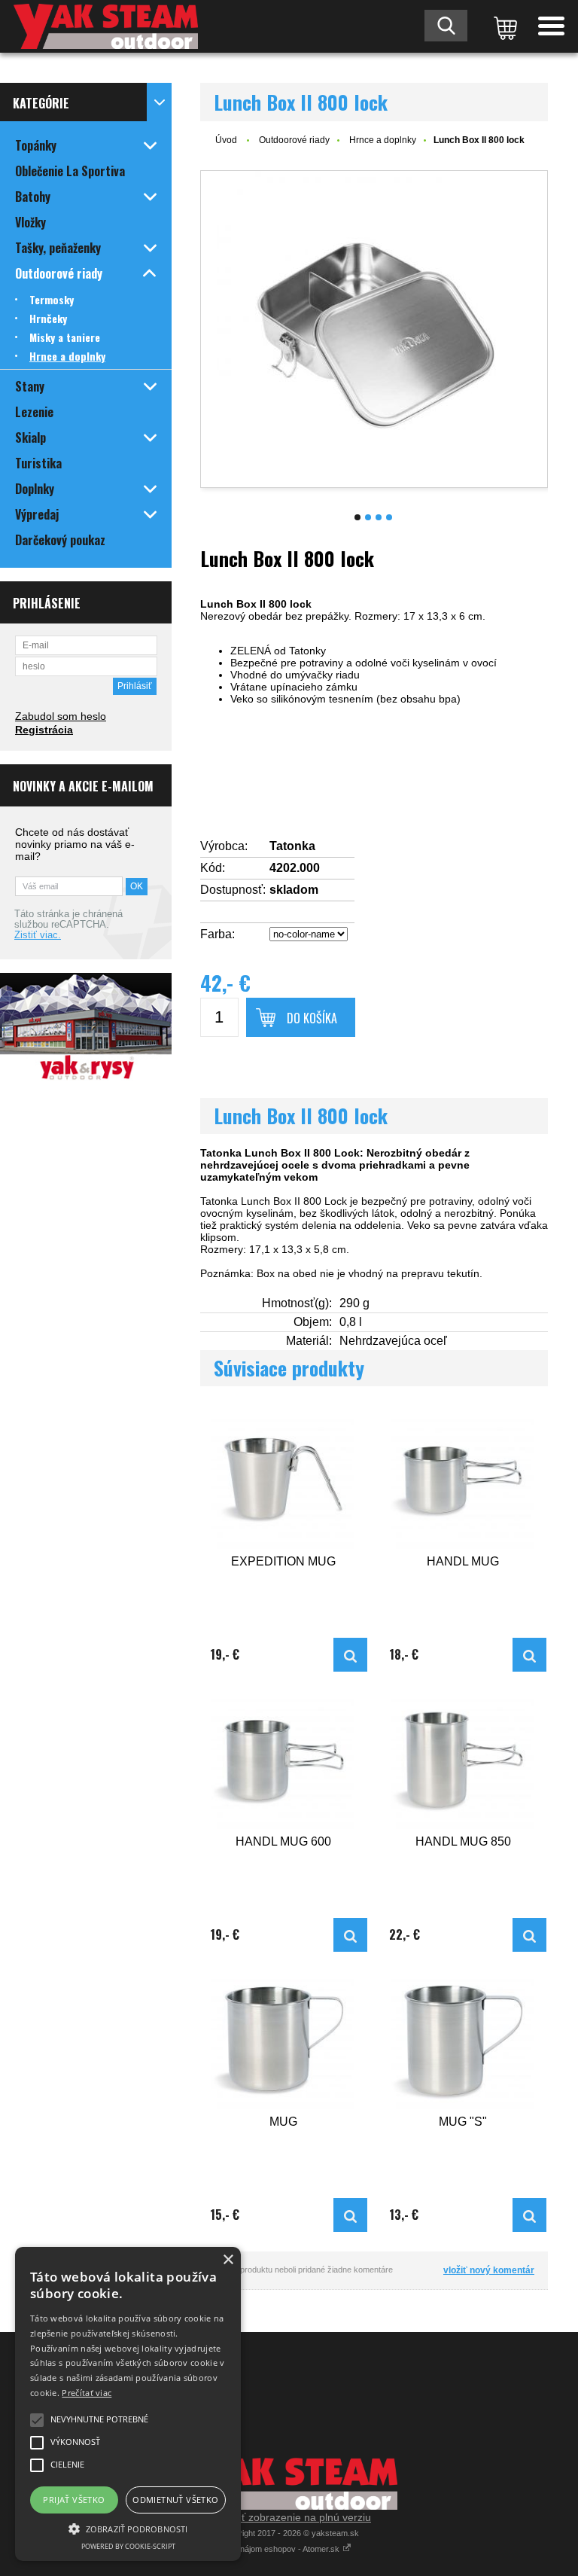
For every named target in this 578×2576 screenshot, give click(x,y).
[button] (128, 2528)
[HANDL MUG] (463, 1480)
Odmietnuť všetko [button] (175, 2500)
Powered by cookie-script (128, 2546)
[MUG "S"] (463, 2040)
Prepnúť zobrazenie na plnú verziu (289, 2517)
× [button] (228, 2260)
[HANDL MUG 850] (463, 1760)
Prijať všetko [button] (74, 2500)
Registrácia (44, 730)
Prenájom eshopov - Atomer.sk (284, 2549)
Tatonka (292, 846)
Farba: (218, 934)
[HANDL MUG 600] (284, 1760)
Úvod (226, 140)
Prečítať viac (87, 2393)
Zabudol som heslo (61, 716)
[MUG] (284, 2040)
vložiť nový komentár (489, 2270)
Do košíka (312, 1018)
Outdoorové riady (294, 140)
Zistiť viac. (38, 935)
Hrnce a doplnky (383, 140)
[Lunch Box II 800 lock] (374, 329)
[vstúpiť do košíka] (503, 26)
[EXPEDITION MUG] (284, 1480)
